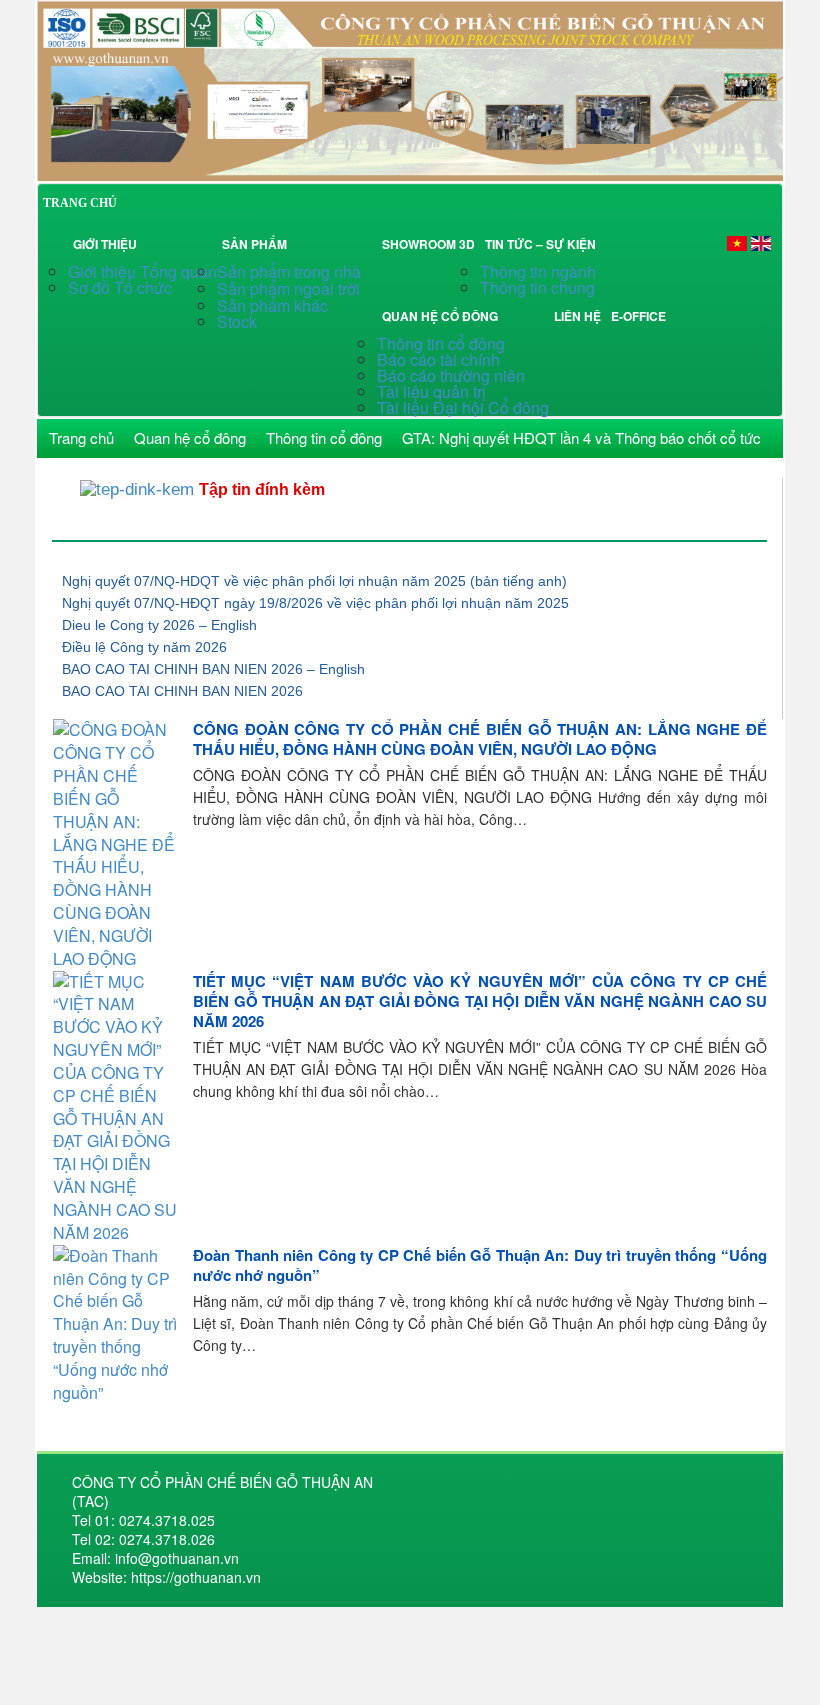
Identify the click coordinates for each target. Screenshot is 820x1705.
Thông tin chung (537, 287)
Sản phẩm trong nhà (291, 271)
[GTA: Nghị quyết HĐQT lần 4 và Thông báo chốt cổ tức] (410, 88)
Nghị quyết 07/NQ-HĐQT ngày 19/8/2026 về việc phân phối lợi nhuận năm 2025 (315, 603)
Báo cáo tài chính (438, 359)
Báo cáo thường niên (451, 375)
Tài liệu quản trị (431, 391)
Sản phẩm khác (272, 305)
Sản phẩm (257, 244)
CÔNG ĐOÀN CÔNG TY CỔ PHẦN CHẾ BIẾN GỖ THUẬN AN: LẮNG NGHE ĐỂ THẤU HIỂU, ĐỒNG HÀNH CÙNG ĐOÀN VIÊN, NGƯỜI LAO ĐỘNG (480, 739)
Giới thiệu (105, 244)
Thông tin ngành (538, 271)
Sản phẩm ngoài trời (290, 288)
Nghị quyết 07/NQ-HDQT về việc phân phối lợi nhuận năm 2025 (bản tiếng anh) (314, 581)
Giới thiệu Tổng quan (142, 271)
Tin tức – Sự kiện (543, 244)
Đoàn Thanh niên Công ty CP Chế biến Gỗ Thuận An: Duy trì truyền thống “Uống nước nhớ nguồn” (480, 1265)
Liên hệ (577, 316)
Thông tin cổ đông (441, 343)
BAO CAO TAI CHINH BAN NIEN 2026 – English (213, 669)
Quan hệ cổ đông (443, 316)
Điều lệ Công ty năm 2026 (144, 647)
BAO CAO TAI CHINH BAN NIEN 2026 (182, 691)
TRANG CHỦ (80, 203)
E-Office (638, 316)
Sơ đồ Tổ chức (120, 287)
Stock (237, 321)
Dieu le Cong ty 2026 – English (159, 625)
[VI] (737, 242)
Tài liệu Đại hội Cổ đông (463, 407)
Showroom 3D (428, 244)
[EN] (761, 242)
